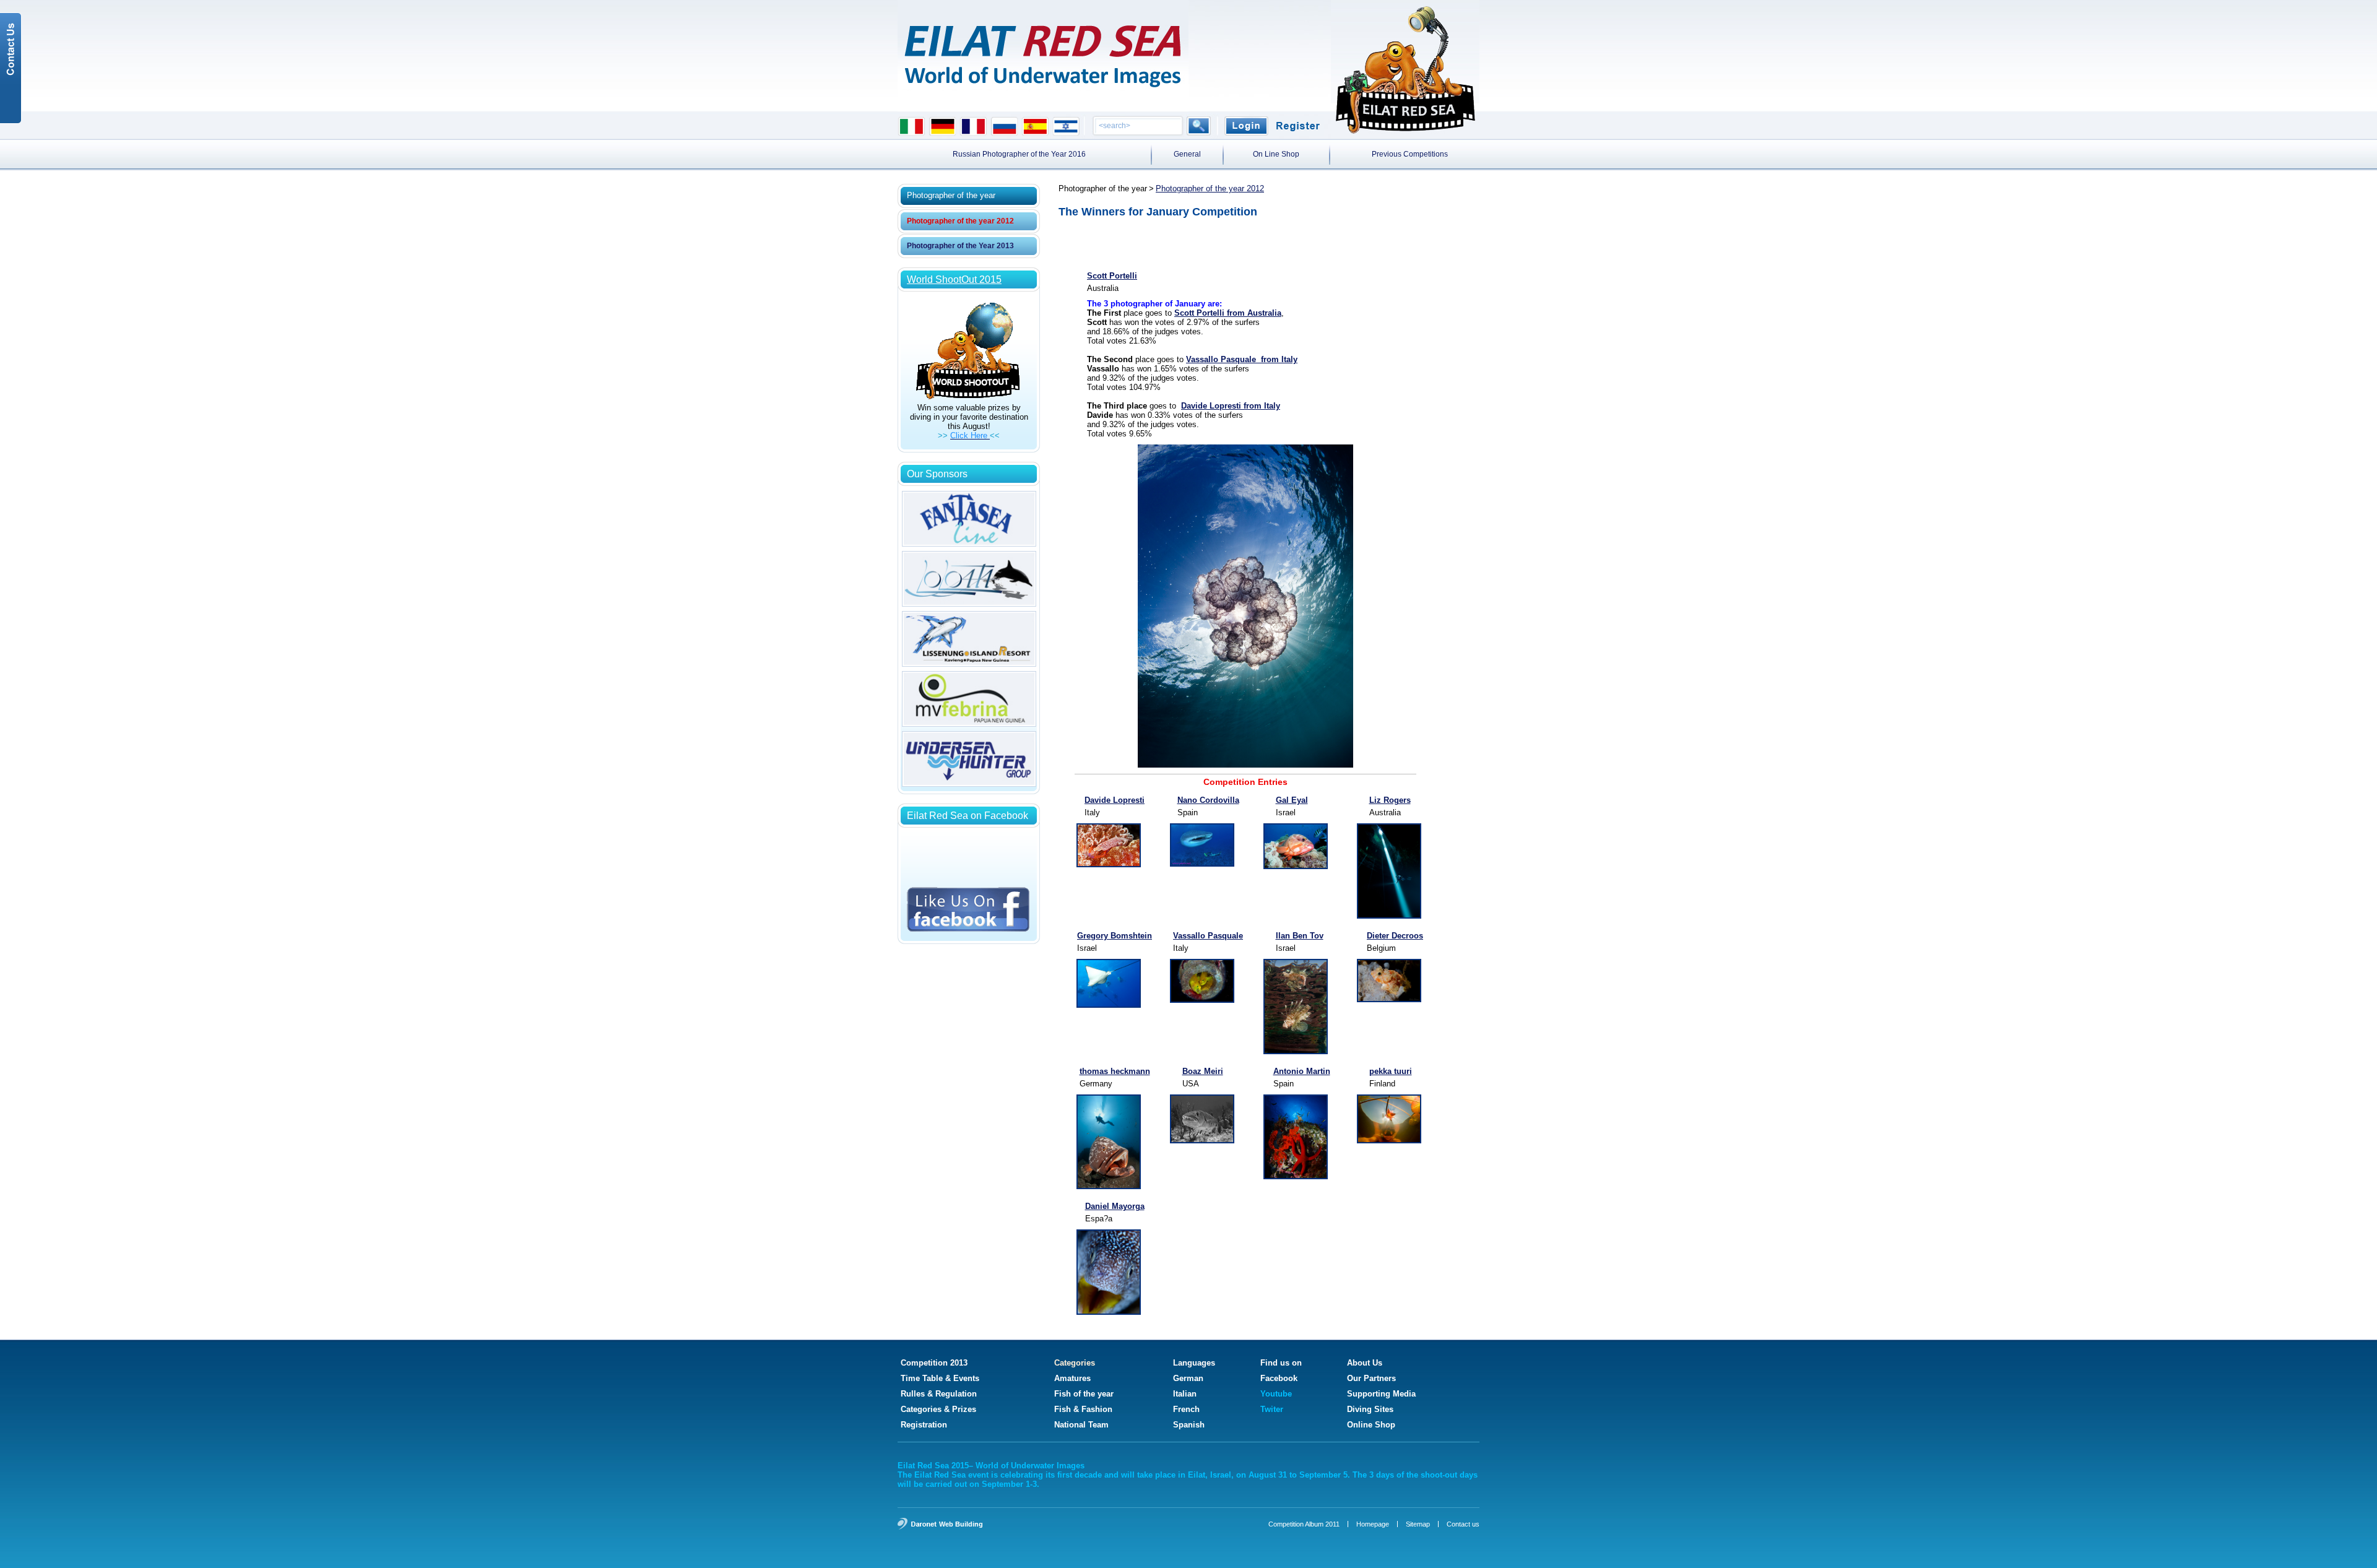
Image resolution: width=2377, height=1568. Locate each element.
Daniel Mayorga (1115, 1206)
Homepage (1373, 1524)
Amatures (1072, 1378)
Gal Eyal (1292, 800)
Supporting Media (1381, 1394)
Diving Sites (1370, 1409)
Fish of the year (1084, 1394)
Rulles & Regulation (939, 1394)
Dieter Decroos (1395, 936)
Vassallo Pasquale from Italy (1242, 359)
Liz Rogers (1390, 800)
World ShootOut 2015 (954, 279)
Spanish (1189, 1425)
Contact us (1463, 1524)
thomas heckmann (1115, 1071)
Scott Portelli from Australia (1228, 313)
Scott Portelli (1112, 276)
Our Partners (1371, 1378)
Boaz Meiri (1203, 1071)
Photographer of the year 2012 (960, 221)
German (1188, 1378)
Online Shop (1371, 1425)
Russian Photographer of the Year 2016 (1019, 154)
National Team (1081, 1425)
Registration (924, 1425)
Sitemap (1418, 1524)
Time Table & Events (940, 1378)
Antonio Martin (1302, 1071)
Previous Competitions (1410, 154)
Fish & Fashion (1083, 1409)
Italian (1185, 1394)
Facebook (1279, 1378)
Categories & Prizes (938, 1409)
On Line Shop (1276, 154)
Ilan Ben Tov (1300, 936)
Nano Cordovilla (1208, 800)
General (1187, 154)
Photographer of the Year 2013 (960, 246)
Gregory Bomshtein (1115, 936)
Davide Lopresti (1115, 800)
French (1186, 1409)
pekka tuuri (1391, 1071)
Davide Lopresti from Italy (1231, 406)
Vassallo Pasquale (1208, 936)
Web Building (961, 1524)
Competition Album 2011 (1304, 1524)
